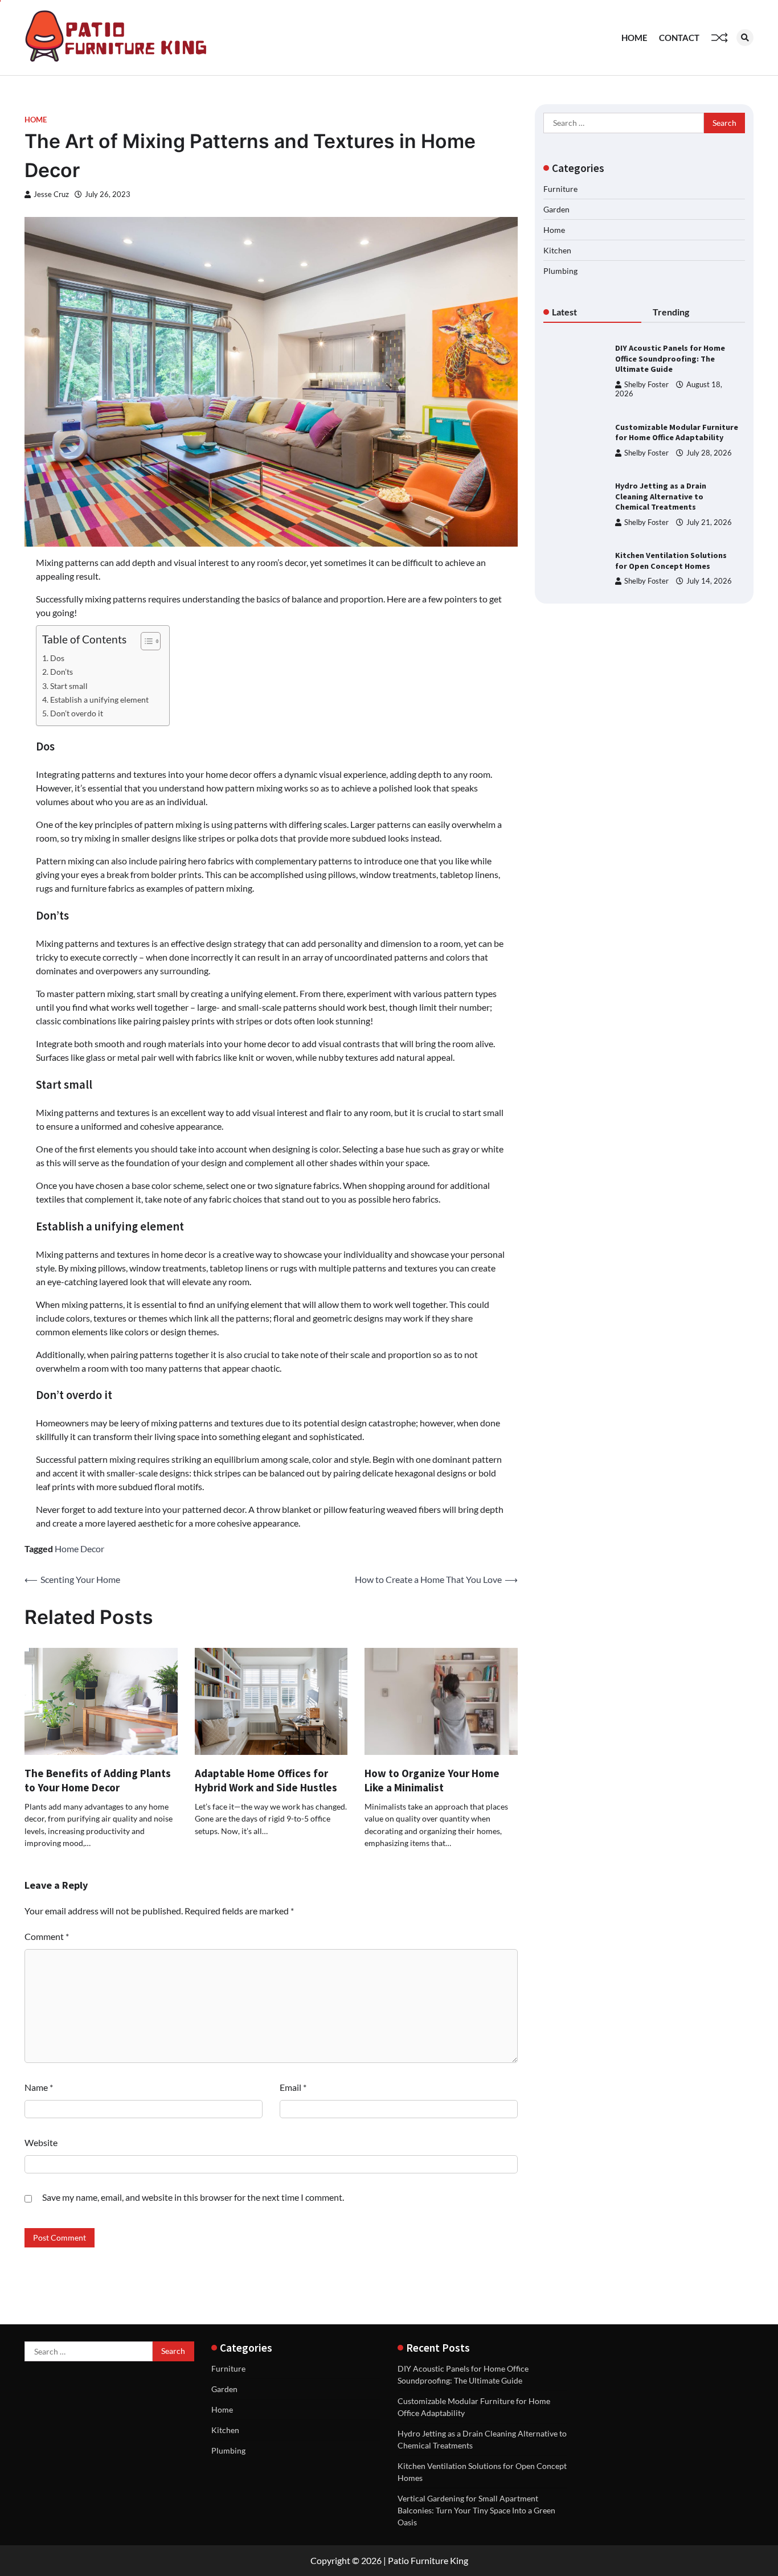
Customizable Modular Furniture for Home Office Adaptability (677, 432)
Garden (556, 209)
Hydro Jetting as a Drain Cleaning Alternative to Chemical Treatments (661, 496)
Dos (57, 658)
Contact (679, 38)
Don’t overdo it (77, 713)
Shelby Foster (646, 385)
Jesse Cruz (51, 194)
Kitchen (557, 250)
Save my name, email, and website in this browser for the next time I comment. (193, 2197)
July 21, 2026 (709, 522)
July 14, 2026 (709, 581)
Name (39, 2087)
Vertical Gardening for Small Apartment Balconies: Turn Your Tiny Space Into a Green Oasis (476, 2510)
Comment (47, 1936)
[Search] (745, 38)
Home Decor (79, 1549)
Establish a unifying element (99, 700)
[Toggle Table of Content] (145, 641)
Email (293, 2087)
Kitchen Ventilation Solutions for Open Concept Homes (671, 561)
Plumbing (560, 271)
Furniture (560, 189)
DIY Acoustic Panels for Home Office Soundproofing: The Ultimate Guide (670, 358)
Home (634, 38)
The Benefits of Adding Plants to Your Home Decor (98, 1780)
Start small (69, 686)
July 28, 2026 (709, 453)
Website (41, 2142)
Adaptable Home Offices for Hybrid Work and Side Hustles (266, 1780)
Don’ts (62, 672)
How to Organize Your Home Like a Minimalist (432, 1780)
